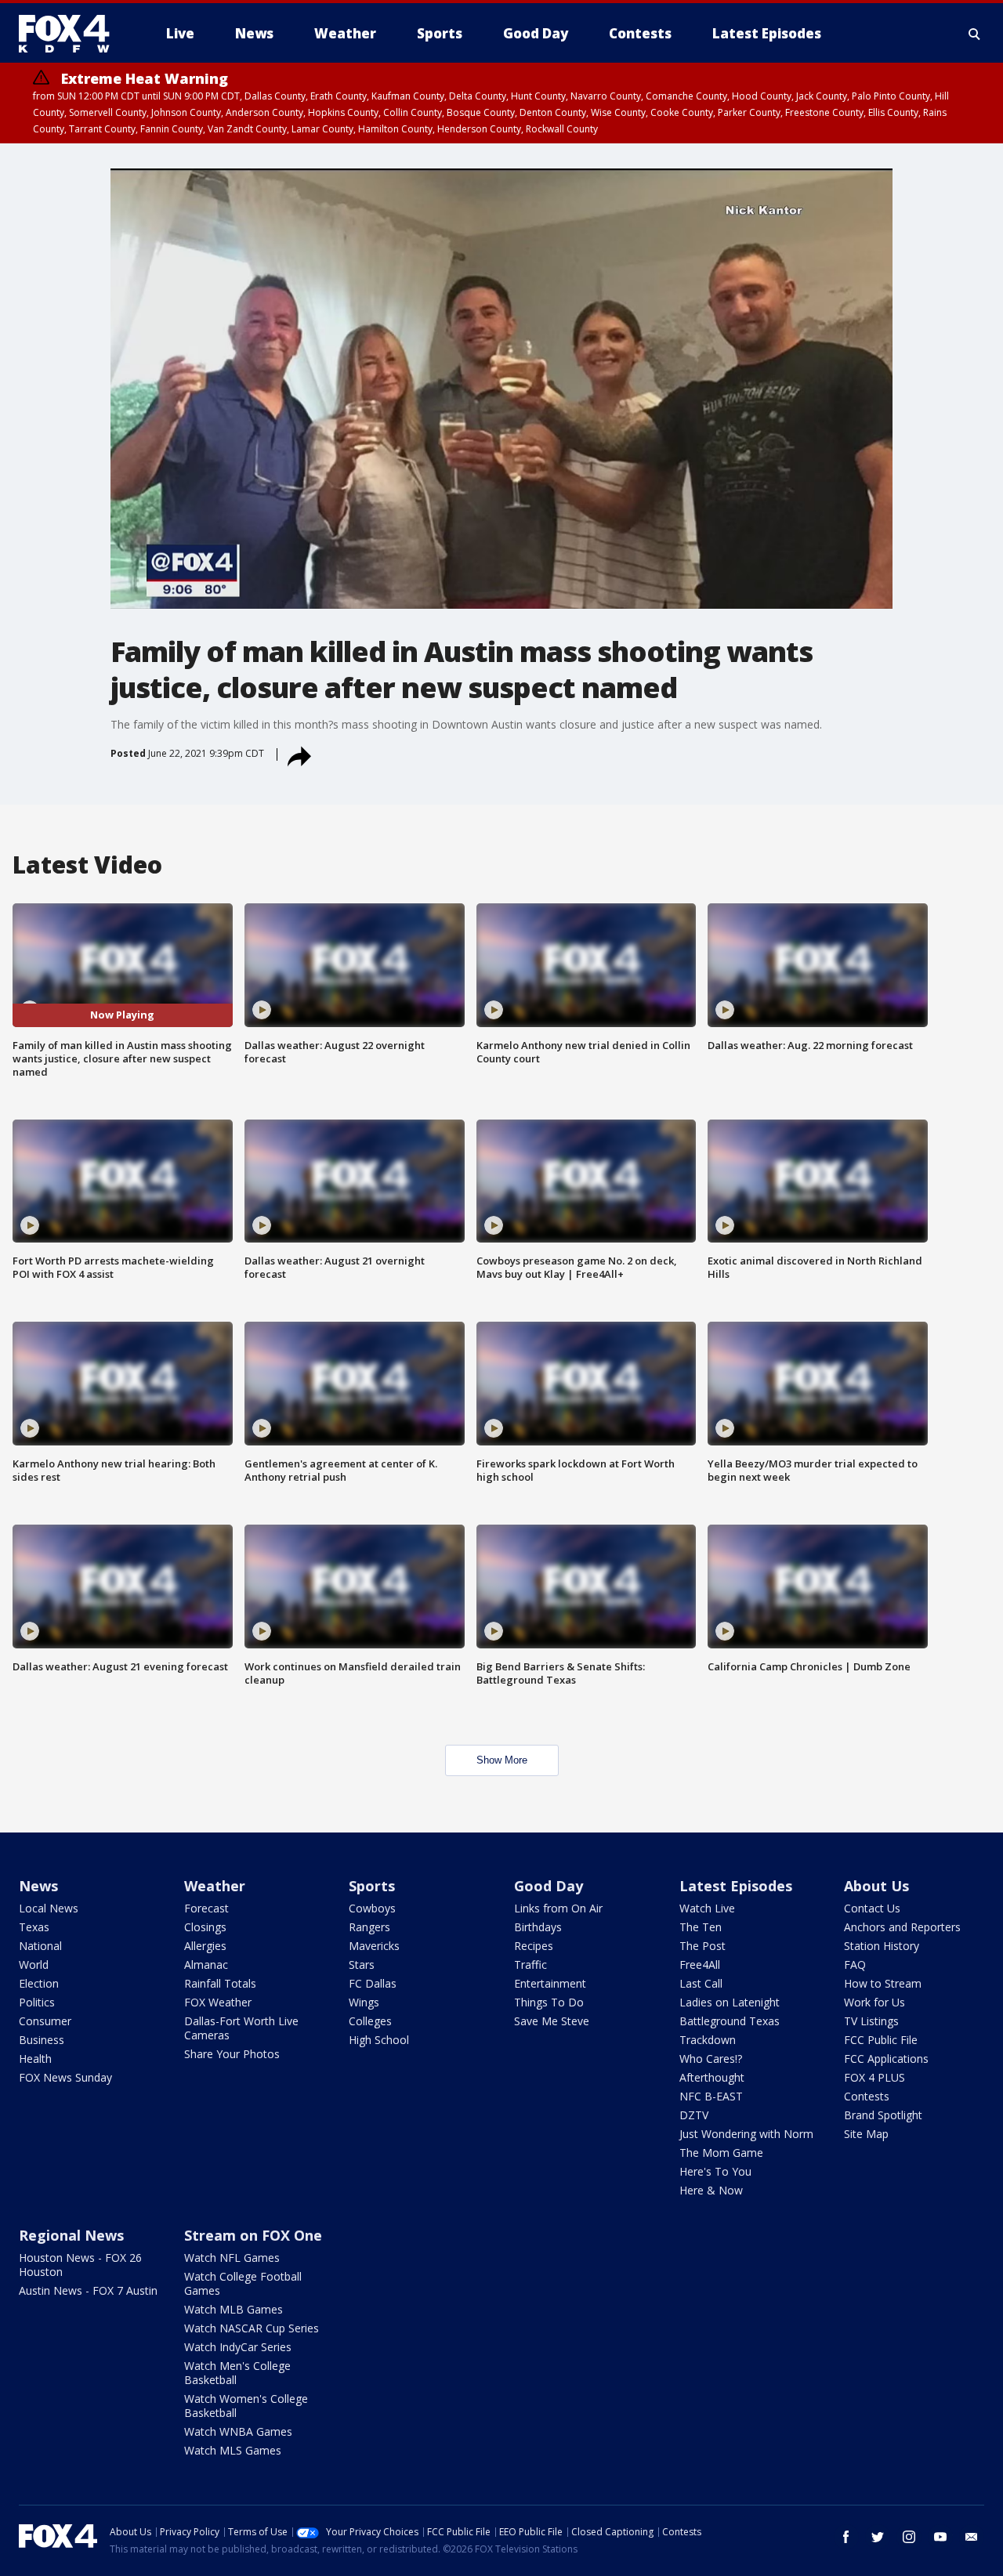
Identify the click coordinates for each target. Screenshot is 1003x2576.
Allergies (205, 1946)
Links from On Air (558, 1908)
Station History (882, 1946)
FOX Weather (218, 2002)
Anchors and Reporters (902, 1927)
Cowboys (372, 1908)
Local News (49, 1908)
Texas (34, 1927)
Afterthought (712, 2077)
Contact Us (872, 1908)
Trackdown (708, 2040)
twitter (878, 2537)
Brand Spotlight (883, 2115)
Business (42, 2040)
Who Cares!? (711, 2059)
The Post (702, 1946)
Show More (502, 1760)
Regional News (71, 2235)
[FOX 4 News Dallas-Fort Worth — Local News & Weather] (71, 34)
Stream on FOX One (253, 2235)
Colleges (370, 2021)
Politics (37, 2002)
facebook (846, 2537)
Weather (215, 1886)
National (40, 1946)
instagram (909, 2537)
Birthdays (538, 1927)
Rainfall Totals (220, 1983)
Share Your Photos (232, 2054)
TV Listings (871, 2021)
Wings (364, 2002)
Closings (205, 1927)
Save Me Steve (552, 2021)
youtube (940, 2537)
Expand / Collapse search (975, 34)
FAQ (855, 1965)
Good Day (549, 1886)
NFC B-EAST (711, 2096)
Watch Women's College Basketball (246, 2406)
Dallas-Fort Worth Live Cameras (241, 2028)
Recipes (534, 1946)
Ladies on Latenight (730, 2002)
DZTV (694, 2115)
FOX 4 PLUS (874, 2077)
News (38, 1886)
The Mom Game (721, 2153)
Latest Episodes (736, 1886)
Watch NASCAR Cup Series (252, 2328)
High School (379, 2040)
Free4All (700, 1965)
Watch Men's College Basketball (237, 2373)
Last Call (701, 1983)
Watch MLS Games (233, 2450)
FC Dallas (373, 1983)
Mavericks (374, 1946)
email (972, 2537)
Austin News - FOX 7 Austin (88, 2290)
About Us (876, 1886)
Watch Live (707, 1908)
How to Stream (883, 1983)
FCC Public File (881, 2040)
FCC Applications (886, 2059)
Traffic (530, 1965)
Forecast (206, 1908)
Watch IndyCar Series (238, 2347)
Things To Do (549, 2002)
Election (39, 1983)
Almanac (206, 1965)
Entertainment (550, 1983)
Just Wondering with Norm (746, 2134)
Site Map (866, 2134)
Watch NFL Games (232, 2258)
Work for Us (874, 2002)
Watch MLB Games (234, 2309)
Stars (362, 1965)
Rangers (369, 1927)
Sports (372, 1886)
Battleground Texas (730, 2021)
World (34, 1965)
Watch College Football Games (243, 2283)
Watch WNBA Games (238, 2431)
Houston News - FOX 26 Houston (80, 2265)
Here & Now (711, 2190)
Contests (867, 2096)
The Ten (701, 1927)
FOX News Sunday (65, 2077)
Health (35, 2059)
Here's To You (715, 2171)
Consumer (45, 2021)
